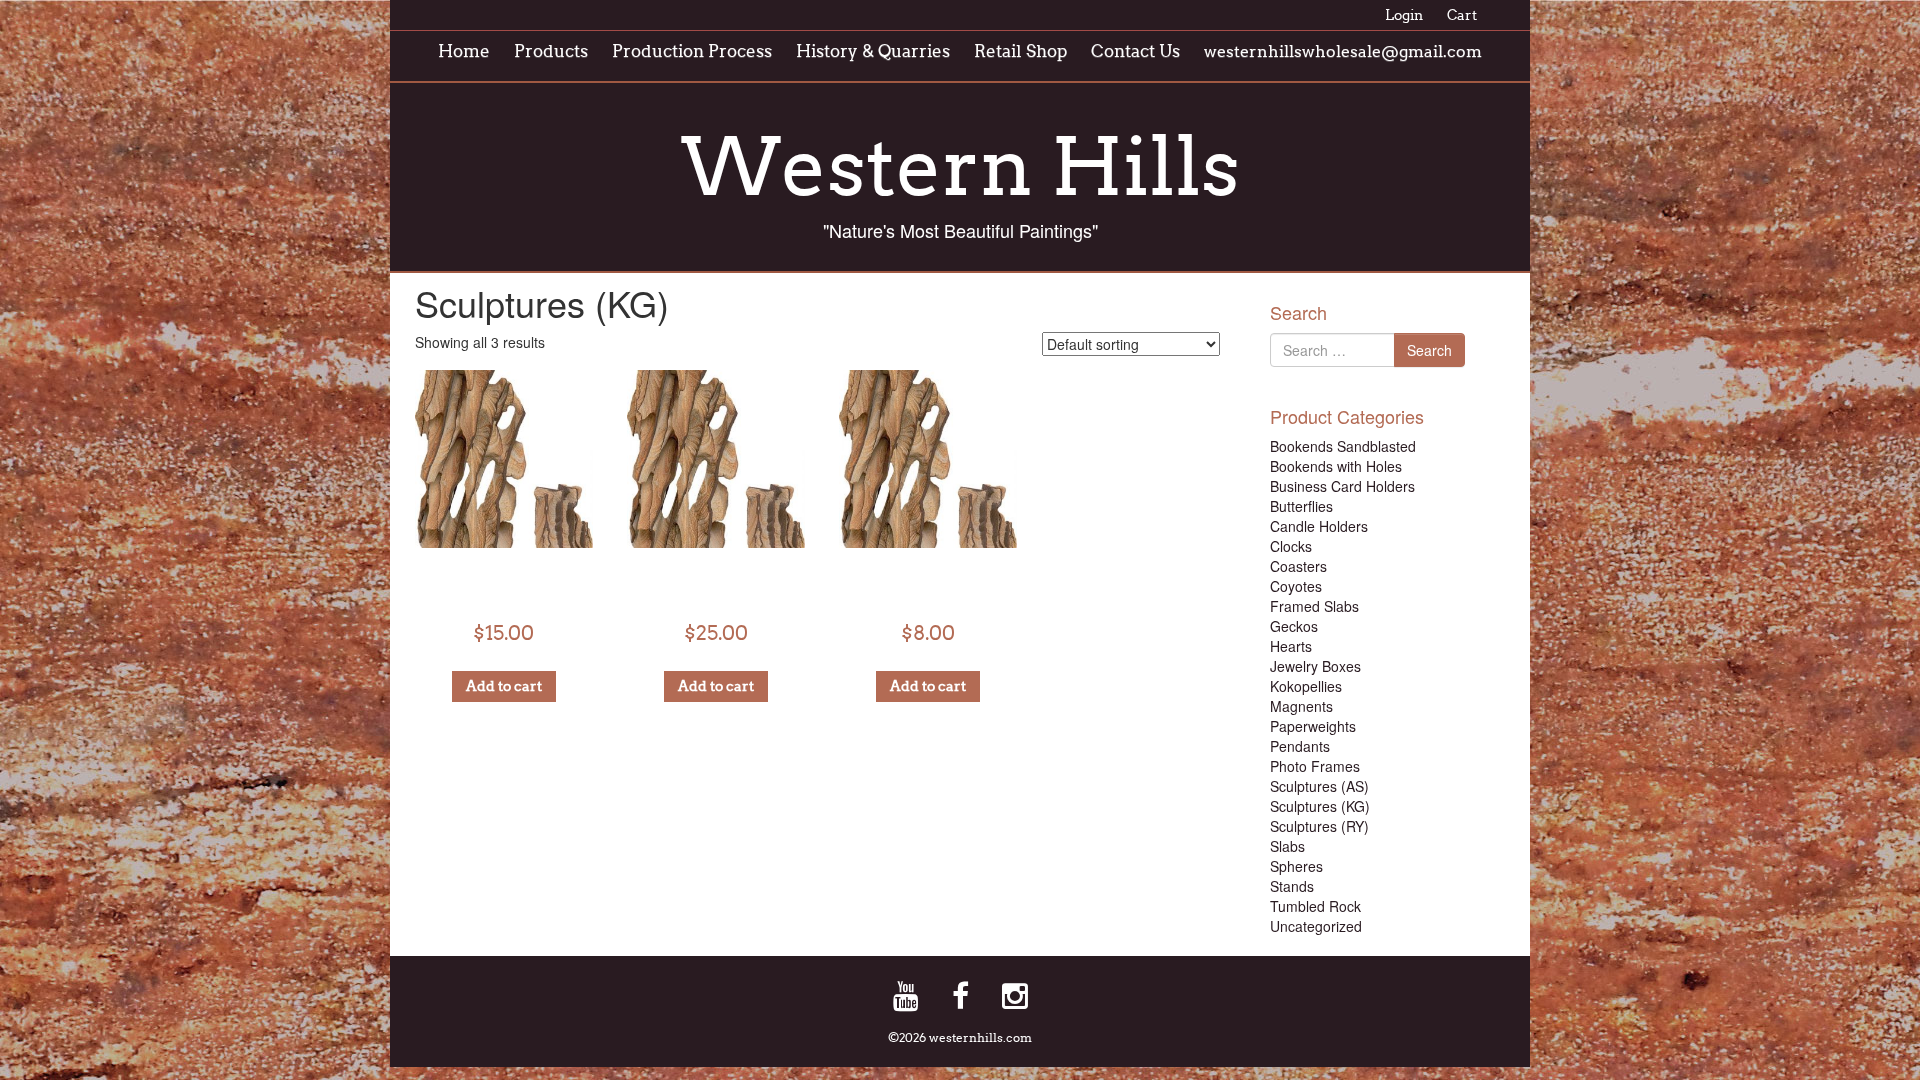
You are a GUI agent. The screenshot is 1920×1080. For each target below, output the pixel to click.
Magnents (1301, 706)
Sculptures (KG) (1320, 806)
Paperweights (1313, 726)
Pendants (1300, 746)
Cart (1462, 15)
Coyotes (1296, 586)
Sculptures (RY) (1319, 826)
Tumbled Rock (1315, 906)
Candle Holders (1319, 526)
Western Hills (960, 167)
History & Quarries (873, 51)
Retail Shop (1020, 51)
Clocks (1291, 546)
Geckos (1294, 626)
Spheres (1296, 866)
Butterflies (1301, 506)
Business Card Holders (1342, 486)
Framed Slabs (1314, 606)
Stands (1292, 886)
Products (551, 51)
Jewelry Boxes (1315, 666)
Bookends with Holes (1336, 466)
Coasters (1298, 566)
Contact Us (1135, 51)
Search (1429, 350)
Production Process (692, 51)
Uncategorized (1316, 926)
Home (464, 51)
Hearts (1291, 646)
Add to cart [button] (504, 686)
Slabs (1287, 846)
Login (1404, 15)
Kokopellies (1306, 686)
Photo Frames (1315, 766)
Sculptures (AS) (1319, 786)
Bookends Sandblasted (1343, 446)
